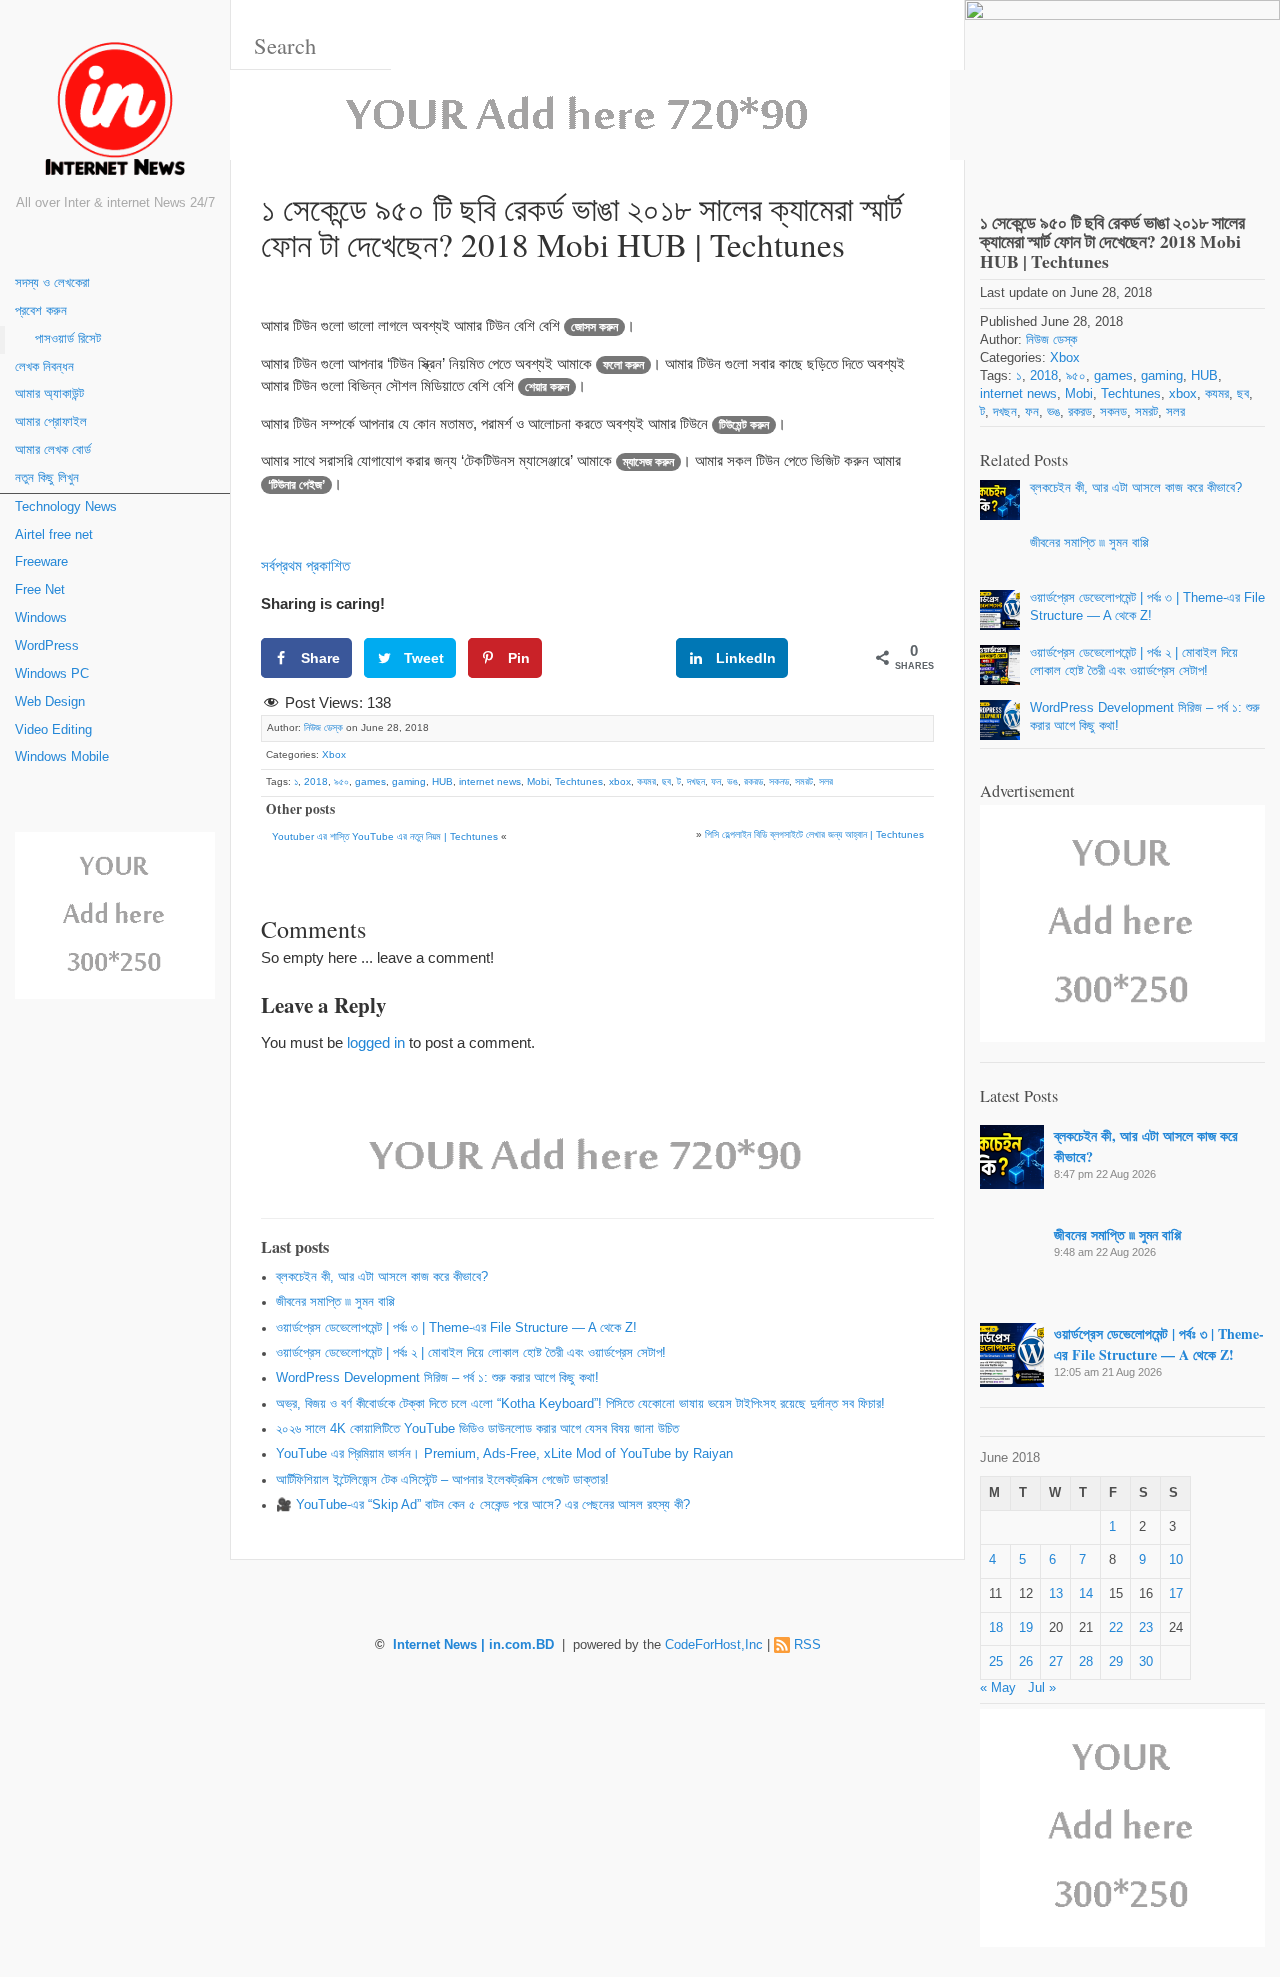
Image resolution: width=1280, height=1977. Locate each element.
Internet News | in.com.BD (473, 1645)
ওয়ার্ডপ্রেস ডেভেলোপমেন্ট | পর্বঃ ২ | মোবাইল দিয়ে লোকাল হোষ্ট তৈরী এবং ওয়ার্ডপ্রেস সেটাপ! (471, 1353)
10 (1176, 1560)
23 (1146, 1628)
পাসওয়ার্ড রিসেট (68, 339)
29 (1116, 1662)
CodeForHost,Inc (714, 1645)
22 (1116, 1628)
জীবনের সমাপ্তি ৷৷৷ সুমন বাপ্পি (335, 1302)
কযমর (646, 781)
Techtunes (579, 781)
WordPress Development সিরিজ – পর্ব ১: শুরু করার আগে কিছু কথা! (437, 1378)
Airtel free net (54, 535)
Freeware (41, 562)
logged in (376, 1042)
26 (1026, 1662)
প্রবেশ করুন (41, 311)
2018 (316, 781)
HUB (442, 781)
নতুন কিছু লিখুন (47, 478)
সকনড (779, 781)
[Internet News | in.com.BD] (115, 112)
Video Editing (53, 730)
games (370, 781)
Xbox (334, 754)
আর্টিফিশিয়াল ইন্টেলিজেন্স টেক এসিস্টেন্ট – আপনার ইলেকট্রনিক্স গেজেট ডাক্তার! (442, 1480)
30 (1146, 1662)
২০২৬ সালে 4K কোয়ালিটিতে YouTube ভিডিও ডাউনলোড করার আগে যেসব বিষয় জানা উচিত (477, 1429)
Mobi (538, 781)
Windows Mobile (62, 757)
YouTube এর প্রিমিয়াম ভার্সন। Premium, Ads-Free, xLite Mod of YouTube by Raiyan (504, 1454)
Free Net (40, 590)
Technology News (66, 507)
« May (998, 1688)
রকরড (753, 781)
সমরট (804, 781)
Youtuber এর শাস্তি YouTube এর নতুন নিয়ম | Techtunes (385, 836)
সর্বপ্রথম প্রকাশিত (305, 565)
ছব (666, 781)
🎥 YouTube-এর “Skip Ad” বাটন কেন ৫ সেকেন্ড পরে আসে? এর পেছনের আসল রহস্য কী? (483, 1505)
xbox (620, 781)
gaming (409, 781)
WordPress (47, 646)
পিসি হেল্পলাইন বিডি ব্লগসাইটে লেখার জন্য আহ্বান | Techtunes (814, 834)
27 (1056, 1662)
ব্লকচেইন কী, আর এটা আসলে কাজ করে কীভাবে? (382, 1277)
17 (1176, 1594)
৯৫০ (341, 781)
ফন (716, 781)
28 (1086, 1662)
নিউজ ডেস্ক (323, 727)
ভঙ (732, 781)
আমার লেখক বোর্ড (53, 450)
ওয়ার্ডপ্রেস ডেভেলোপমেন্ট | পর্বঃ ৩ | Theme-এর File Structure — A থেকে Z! (456, 1328)
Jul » (1042, 1688)
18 (996, 1628)
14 (1086, 1594)
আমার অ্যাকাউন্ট (49, 394)
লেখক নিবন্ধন (44, 367)
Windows (41, 618)
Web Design (50, 702)
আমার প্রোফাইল (51, 422)
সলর (826, 781)
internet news (490, 781)
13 (1056, 1594)
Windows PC (52, 674)
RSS (807, 1645)
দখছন (696, 781)
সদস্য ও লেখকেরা (52, 283)
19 (1026, 1628)
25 (996, 1662)
